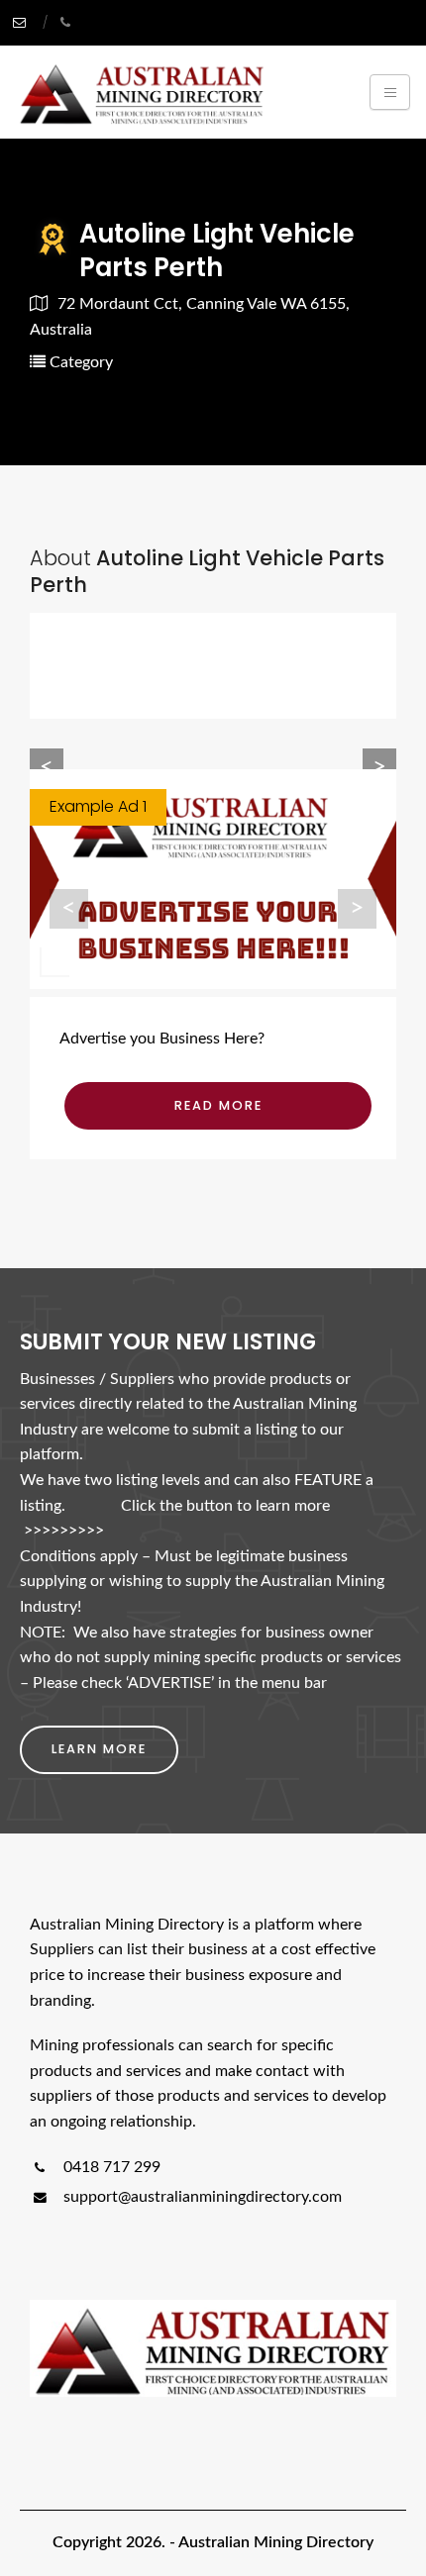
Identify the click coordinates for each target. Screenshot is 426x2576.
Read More (218, 1105)
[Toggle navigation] (390, 92)
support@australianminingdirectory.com (203, 2197)
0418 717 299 (110, 2167)
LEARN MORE (99, 1749)
